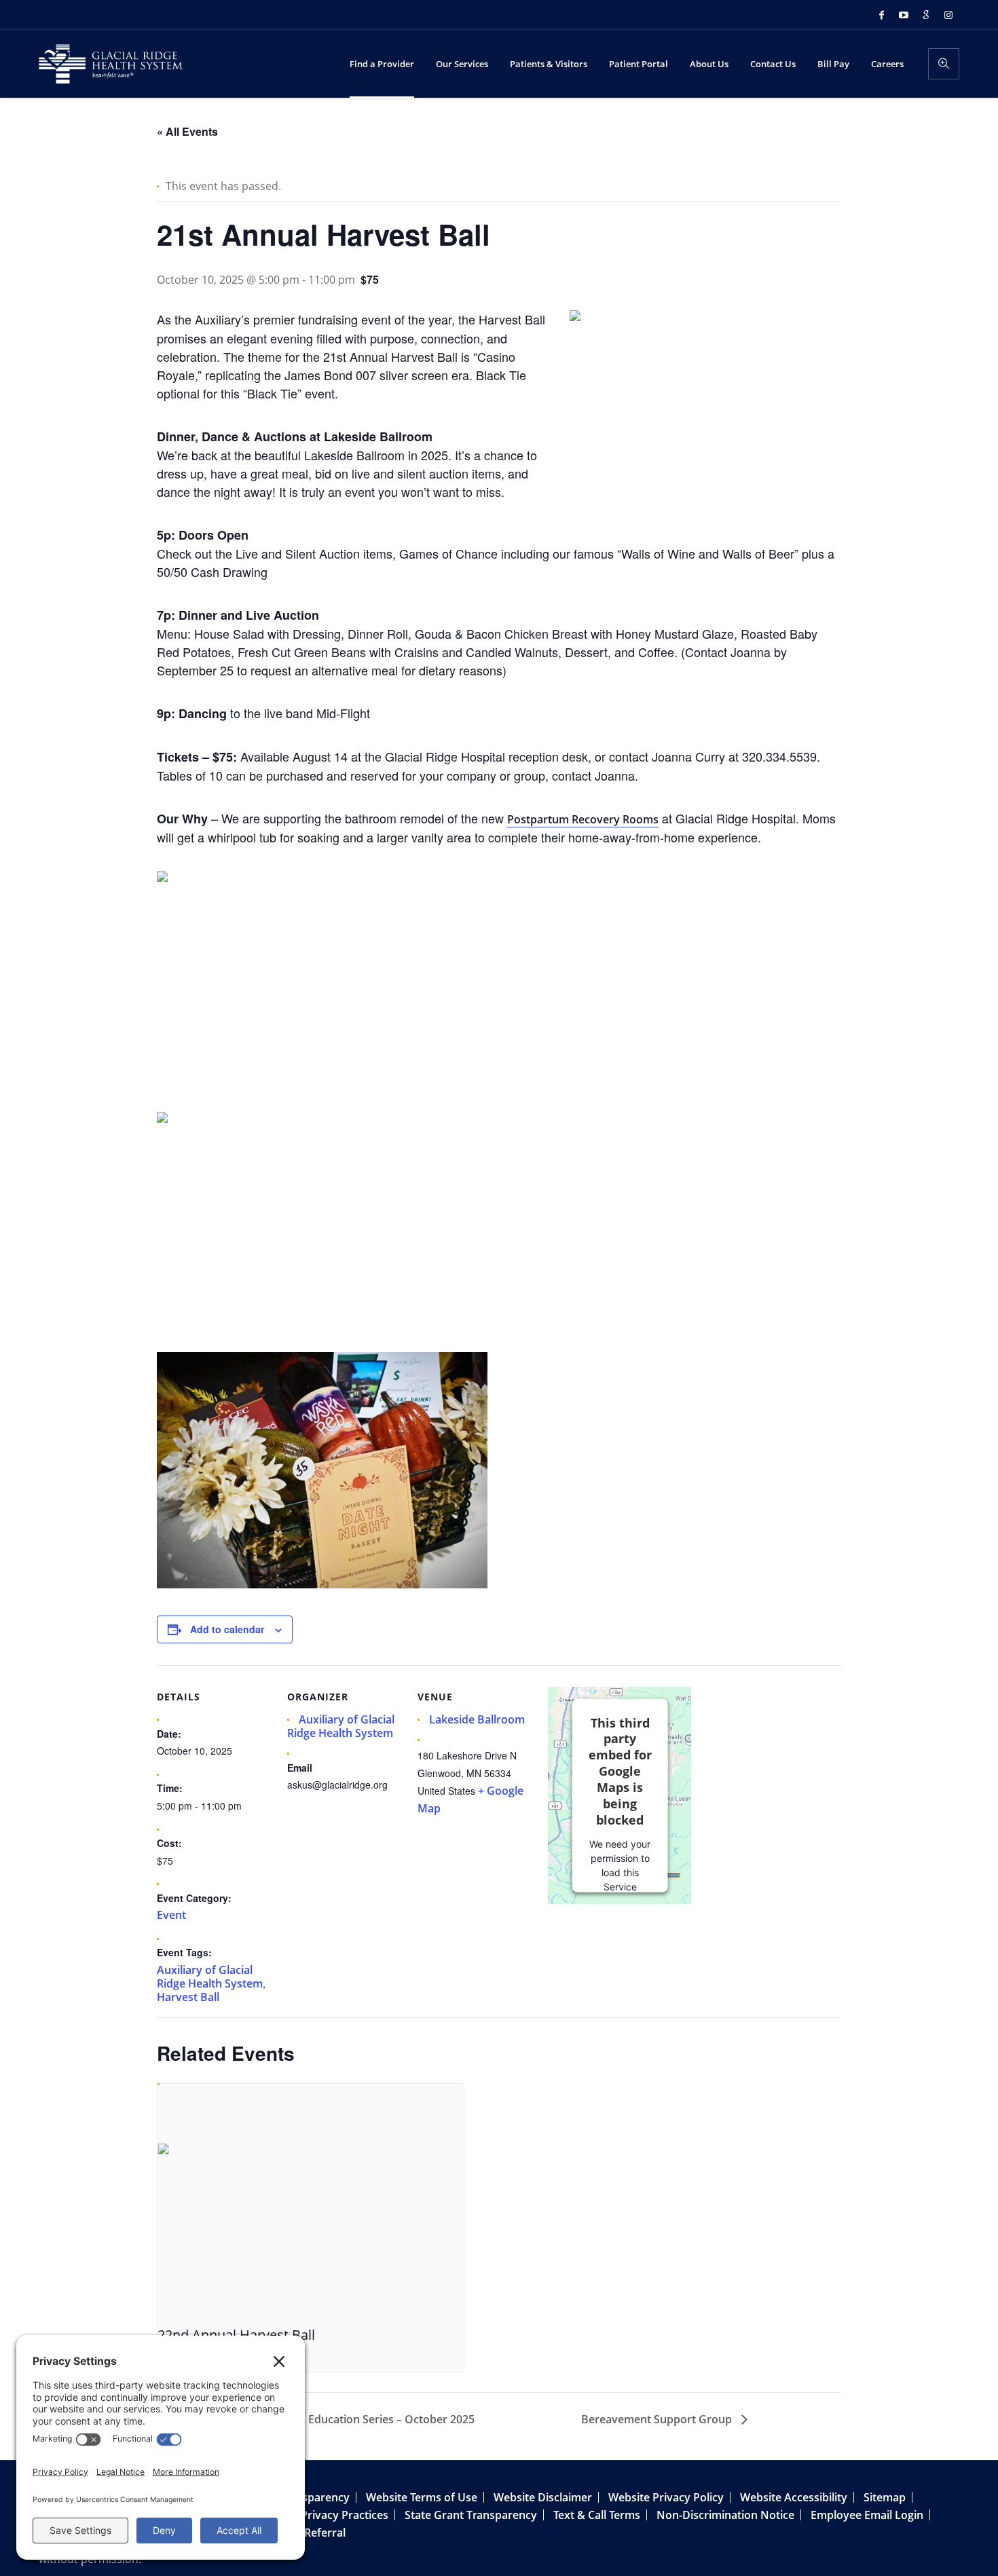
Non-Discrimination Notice (725, 2515)
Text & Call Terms (597, 2515)
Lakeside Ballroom (477, 1719)
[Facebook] (881, 15)
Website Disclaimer (543, 2497)
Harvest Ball (188, 1997)
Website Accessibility (794, 2497)
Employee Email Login (867, 2515)
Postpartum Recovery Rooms (583, 819)
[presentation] (311, 2201)
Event (171, 1915)
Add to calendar (227, 1629)
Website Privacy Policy (666, 2497)
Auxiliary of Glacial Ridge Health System (210, 1977)
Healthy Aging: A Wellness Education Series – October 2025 (322, 2419)
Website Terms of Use (422, 2497)
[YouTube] (904, 15)
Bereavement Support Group (658, 2419)
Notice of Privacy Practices (319, 2515)
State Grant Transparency (471, 2515)
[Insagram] (948, 15)
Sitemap (885, 2497)
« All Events (187, 131)
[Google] (926, 15)
